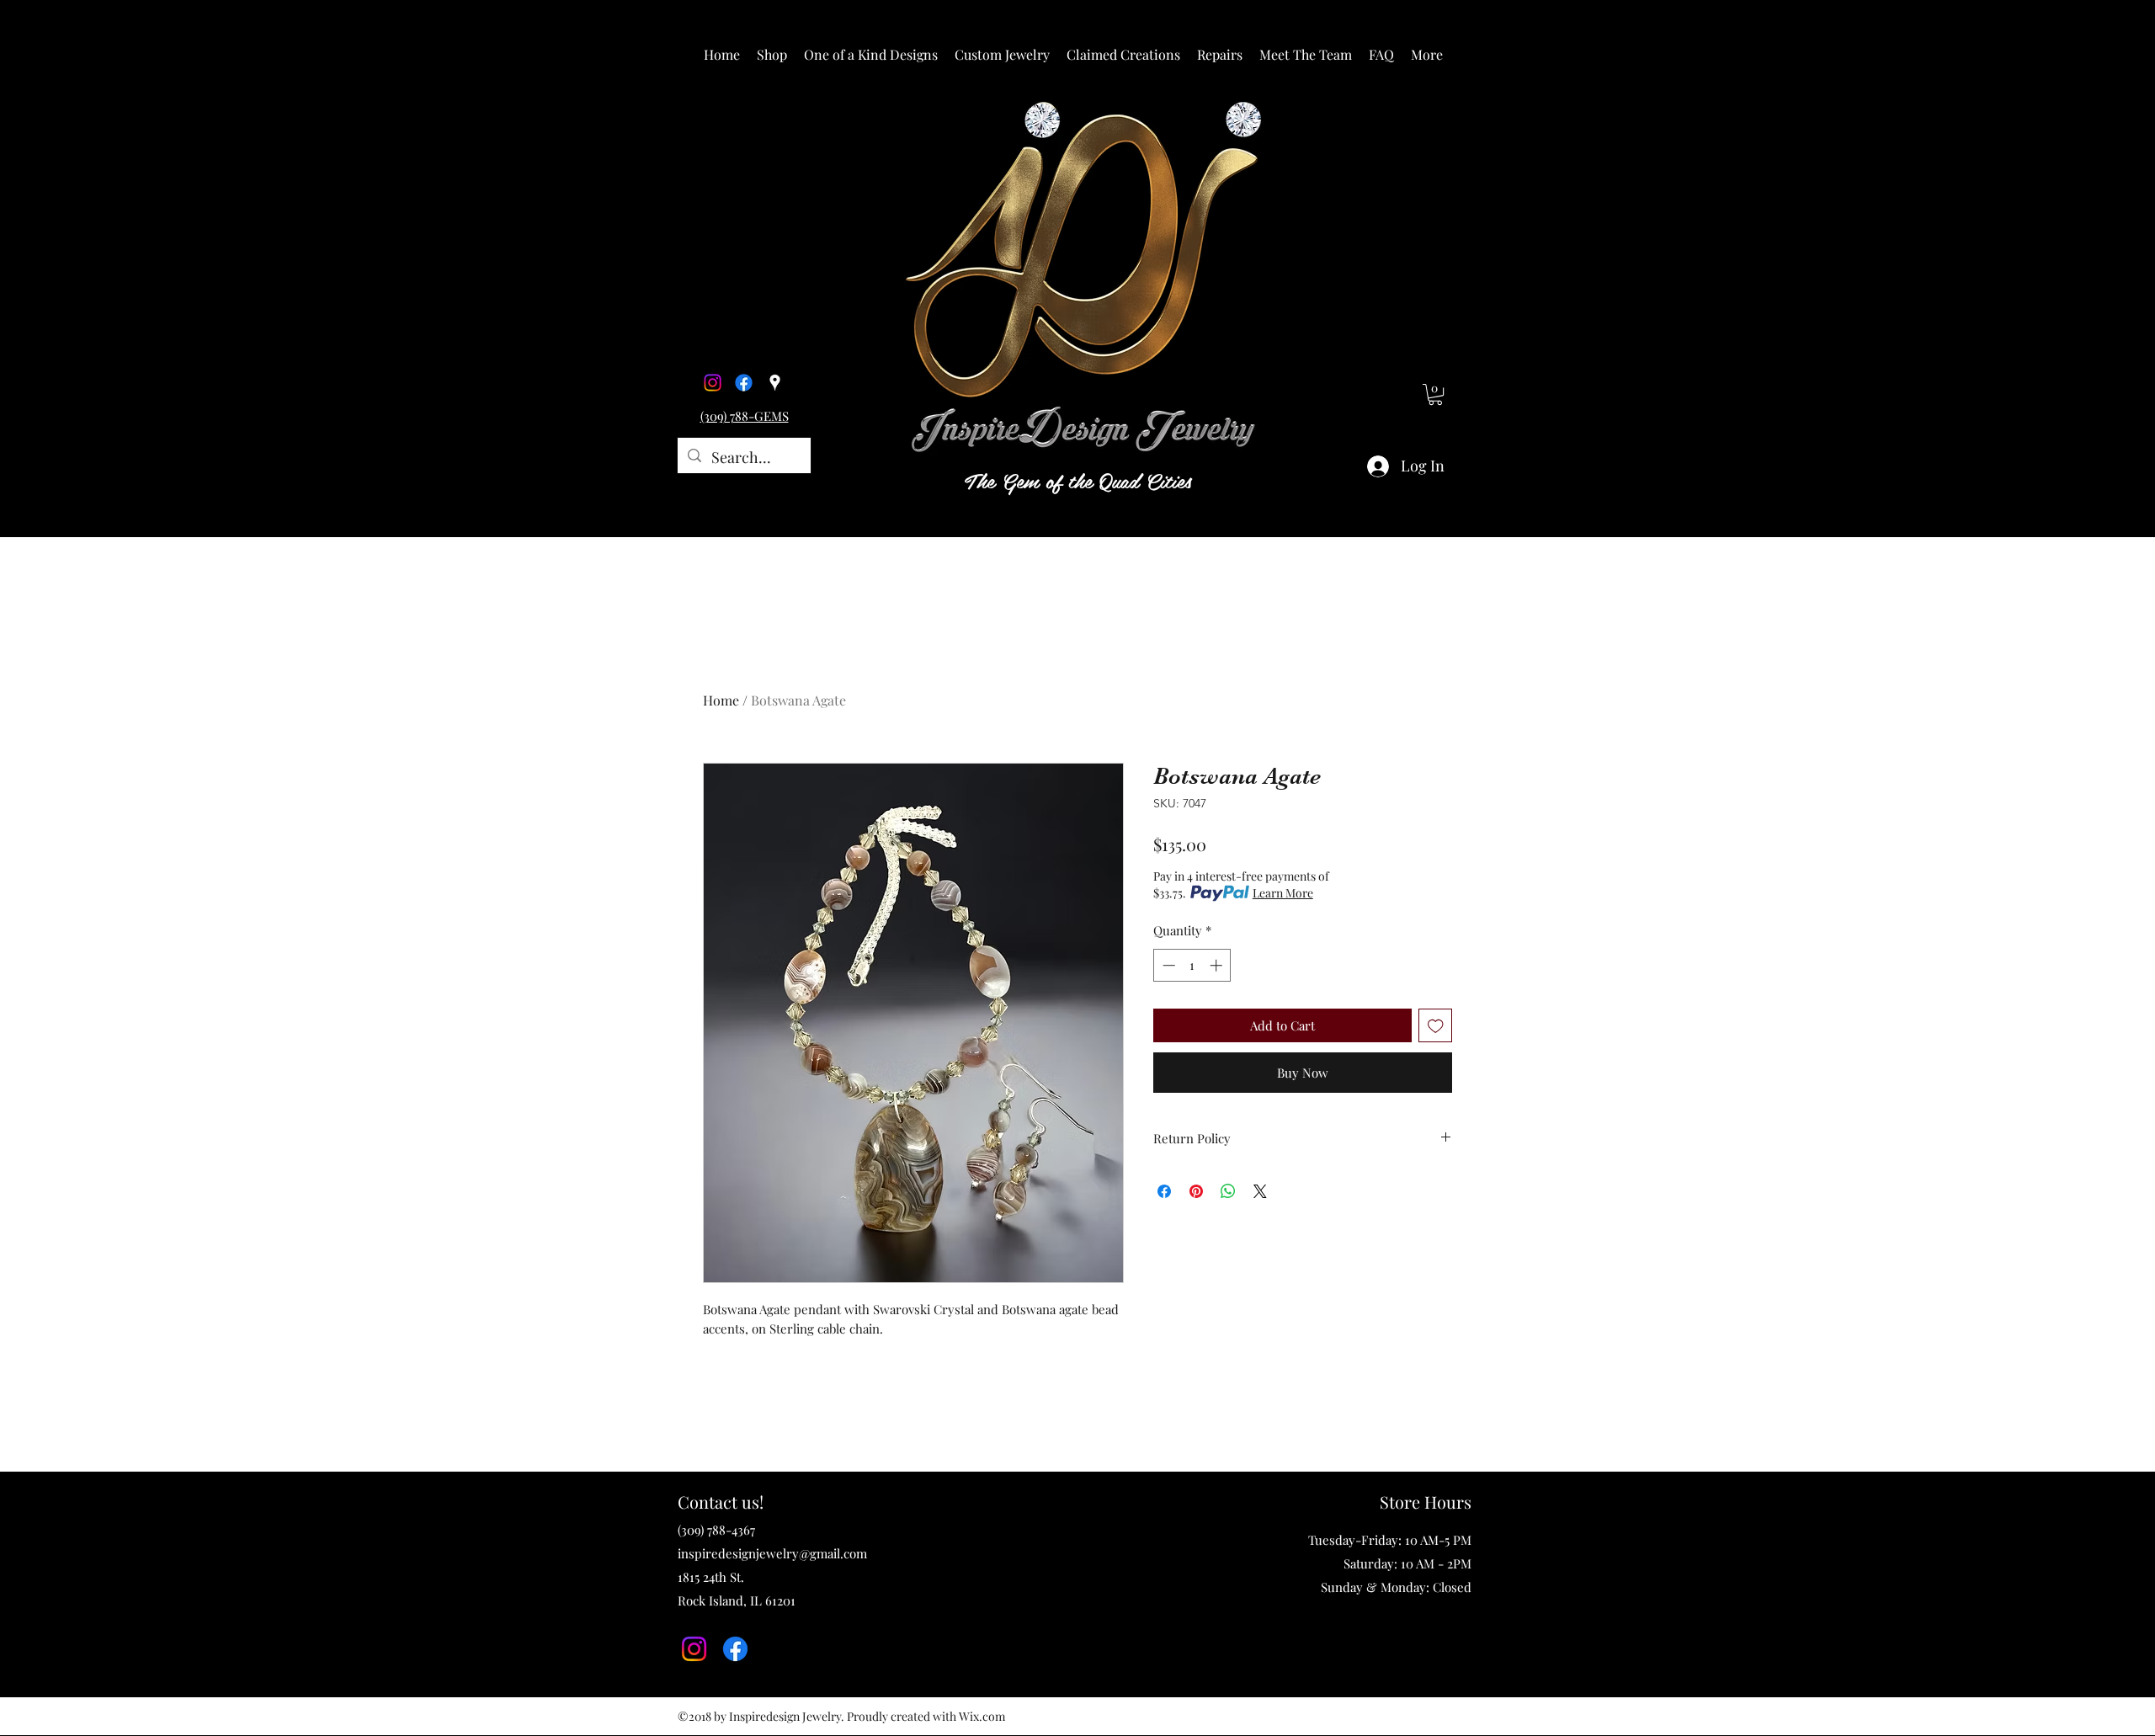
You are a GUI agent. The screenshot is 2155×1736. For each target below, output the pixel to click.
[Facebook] (744, 383)
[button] (772, 55)
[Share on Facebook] (1164, 1191)
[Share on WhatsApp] (1228, 1191)
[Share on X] (1260, 1191)
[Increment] (1218, 965)
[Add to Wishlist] (1436, 1026)
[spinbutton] (1192, 965)
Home (721, 700)
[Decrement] (1167, 965)
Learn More (1283, 893)
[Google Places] (775, 383)
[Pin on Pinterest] (1196, 1191)
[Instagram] (713, 383)
